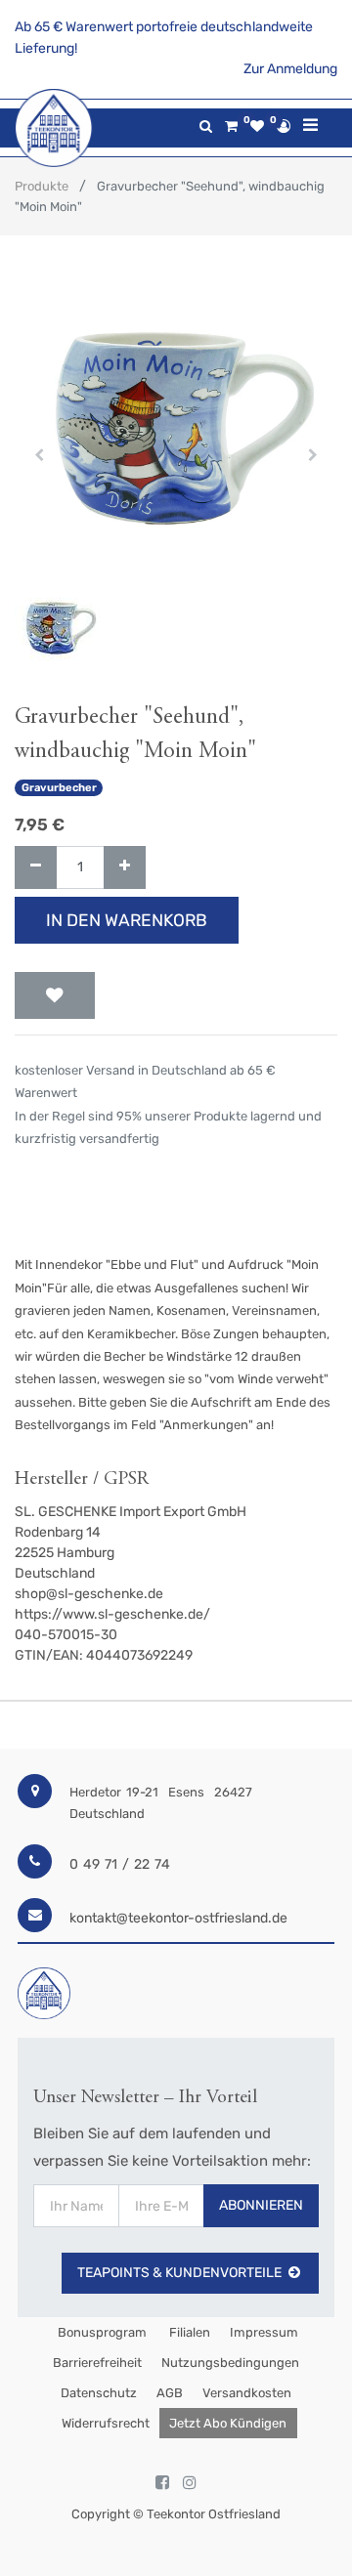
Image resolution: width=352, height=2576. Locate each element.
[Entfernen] (36, 868)
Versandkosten (247, 2393)
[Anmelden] (284, 126)
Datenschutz (99, 2393)
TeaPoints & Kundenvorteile (179, 2273)
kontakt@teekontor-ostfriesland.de (178, 1918)
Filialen (188, 2332)
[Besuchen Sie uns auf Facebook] (162, 2483)
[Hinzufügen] (125, 868)
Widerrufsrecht (106, 2423)
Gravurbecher (59, 788)
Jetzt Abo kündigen (228, 2423)
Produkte (42, 186)
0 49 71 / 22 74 (120, 1864)
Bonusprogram (101, 2332)
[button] (39, 455)
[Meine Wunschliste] (257, 127)
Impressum (264, 2332)
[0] (231, 127)
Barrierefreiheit (97, 2363)
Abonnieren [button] (261, 2205)
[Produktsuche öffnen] (206, 127)
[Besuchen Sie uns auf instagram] (190, 2483)
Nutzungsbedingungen (230, 2363)
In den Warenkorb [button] (127, 920)
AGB (170, 2393)
